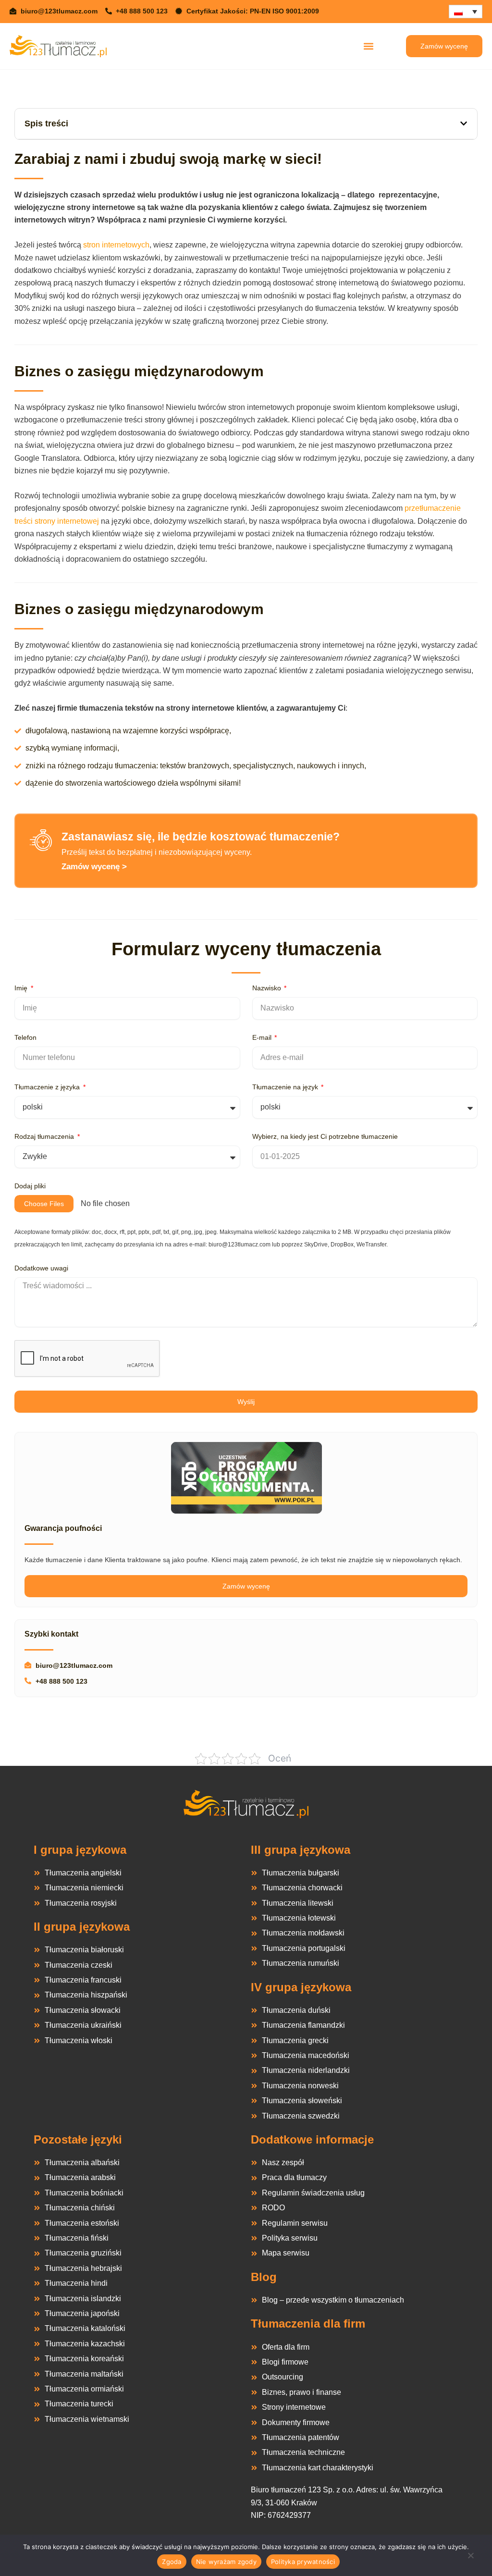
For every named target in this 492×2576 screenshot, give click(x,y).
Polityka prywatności (303, 2562)
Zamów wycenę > (94, 867)
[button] (368, 46)
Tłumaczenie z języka (48, 1087)
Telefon (25, 1037)
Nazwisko (268, 988)
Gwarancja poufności (63, 1528)
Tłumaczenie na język (286, 1087)
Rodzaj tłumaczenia (45, 1136)
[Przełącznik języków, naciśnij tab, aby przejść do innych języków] (466, 12)
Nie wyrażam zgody (226, 2562)
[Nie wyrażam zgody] (470, 2558)
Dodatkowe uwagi (41, 1268)
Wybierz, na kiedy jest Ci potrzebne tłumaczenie (325, 1136)
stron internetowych (116, 245)
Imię (22, 988)
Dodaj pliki (30, 1186)
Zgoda (172, 2562)
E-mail (263, 1037)
